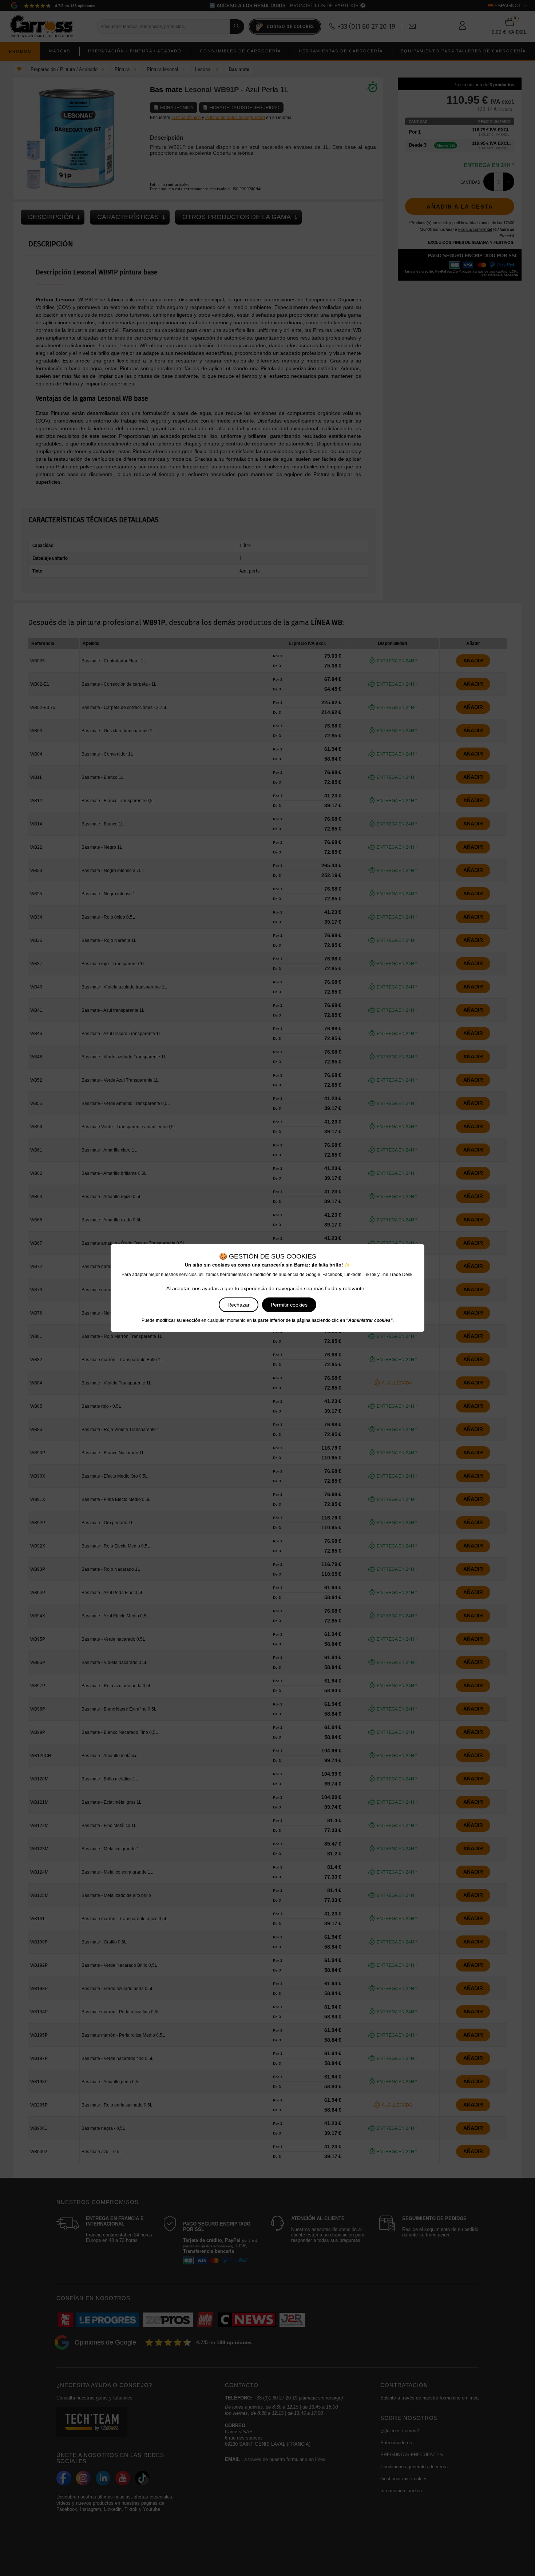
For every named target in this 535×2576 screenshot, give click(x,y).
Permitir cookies (289, 1305)
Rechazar (239, 1305)
